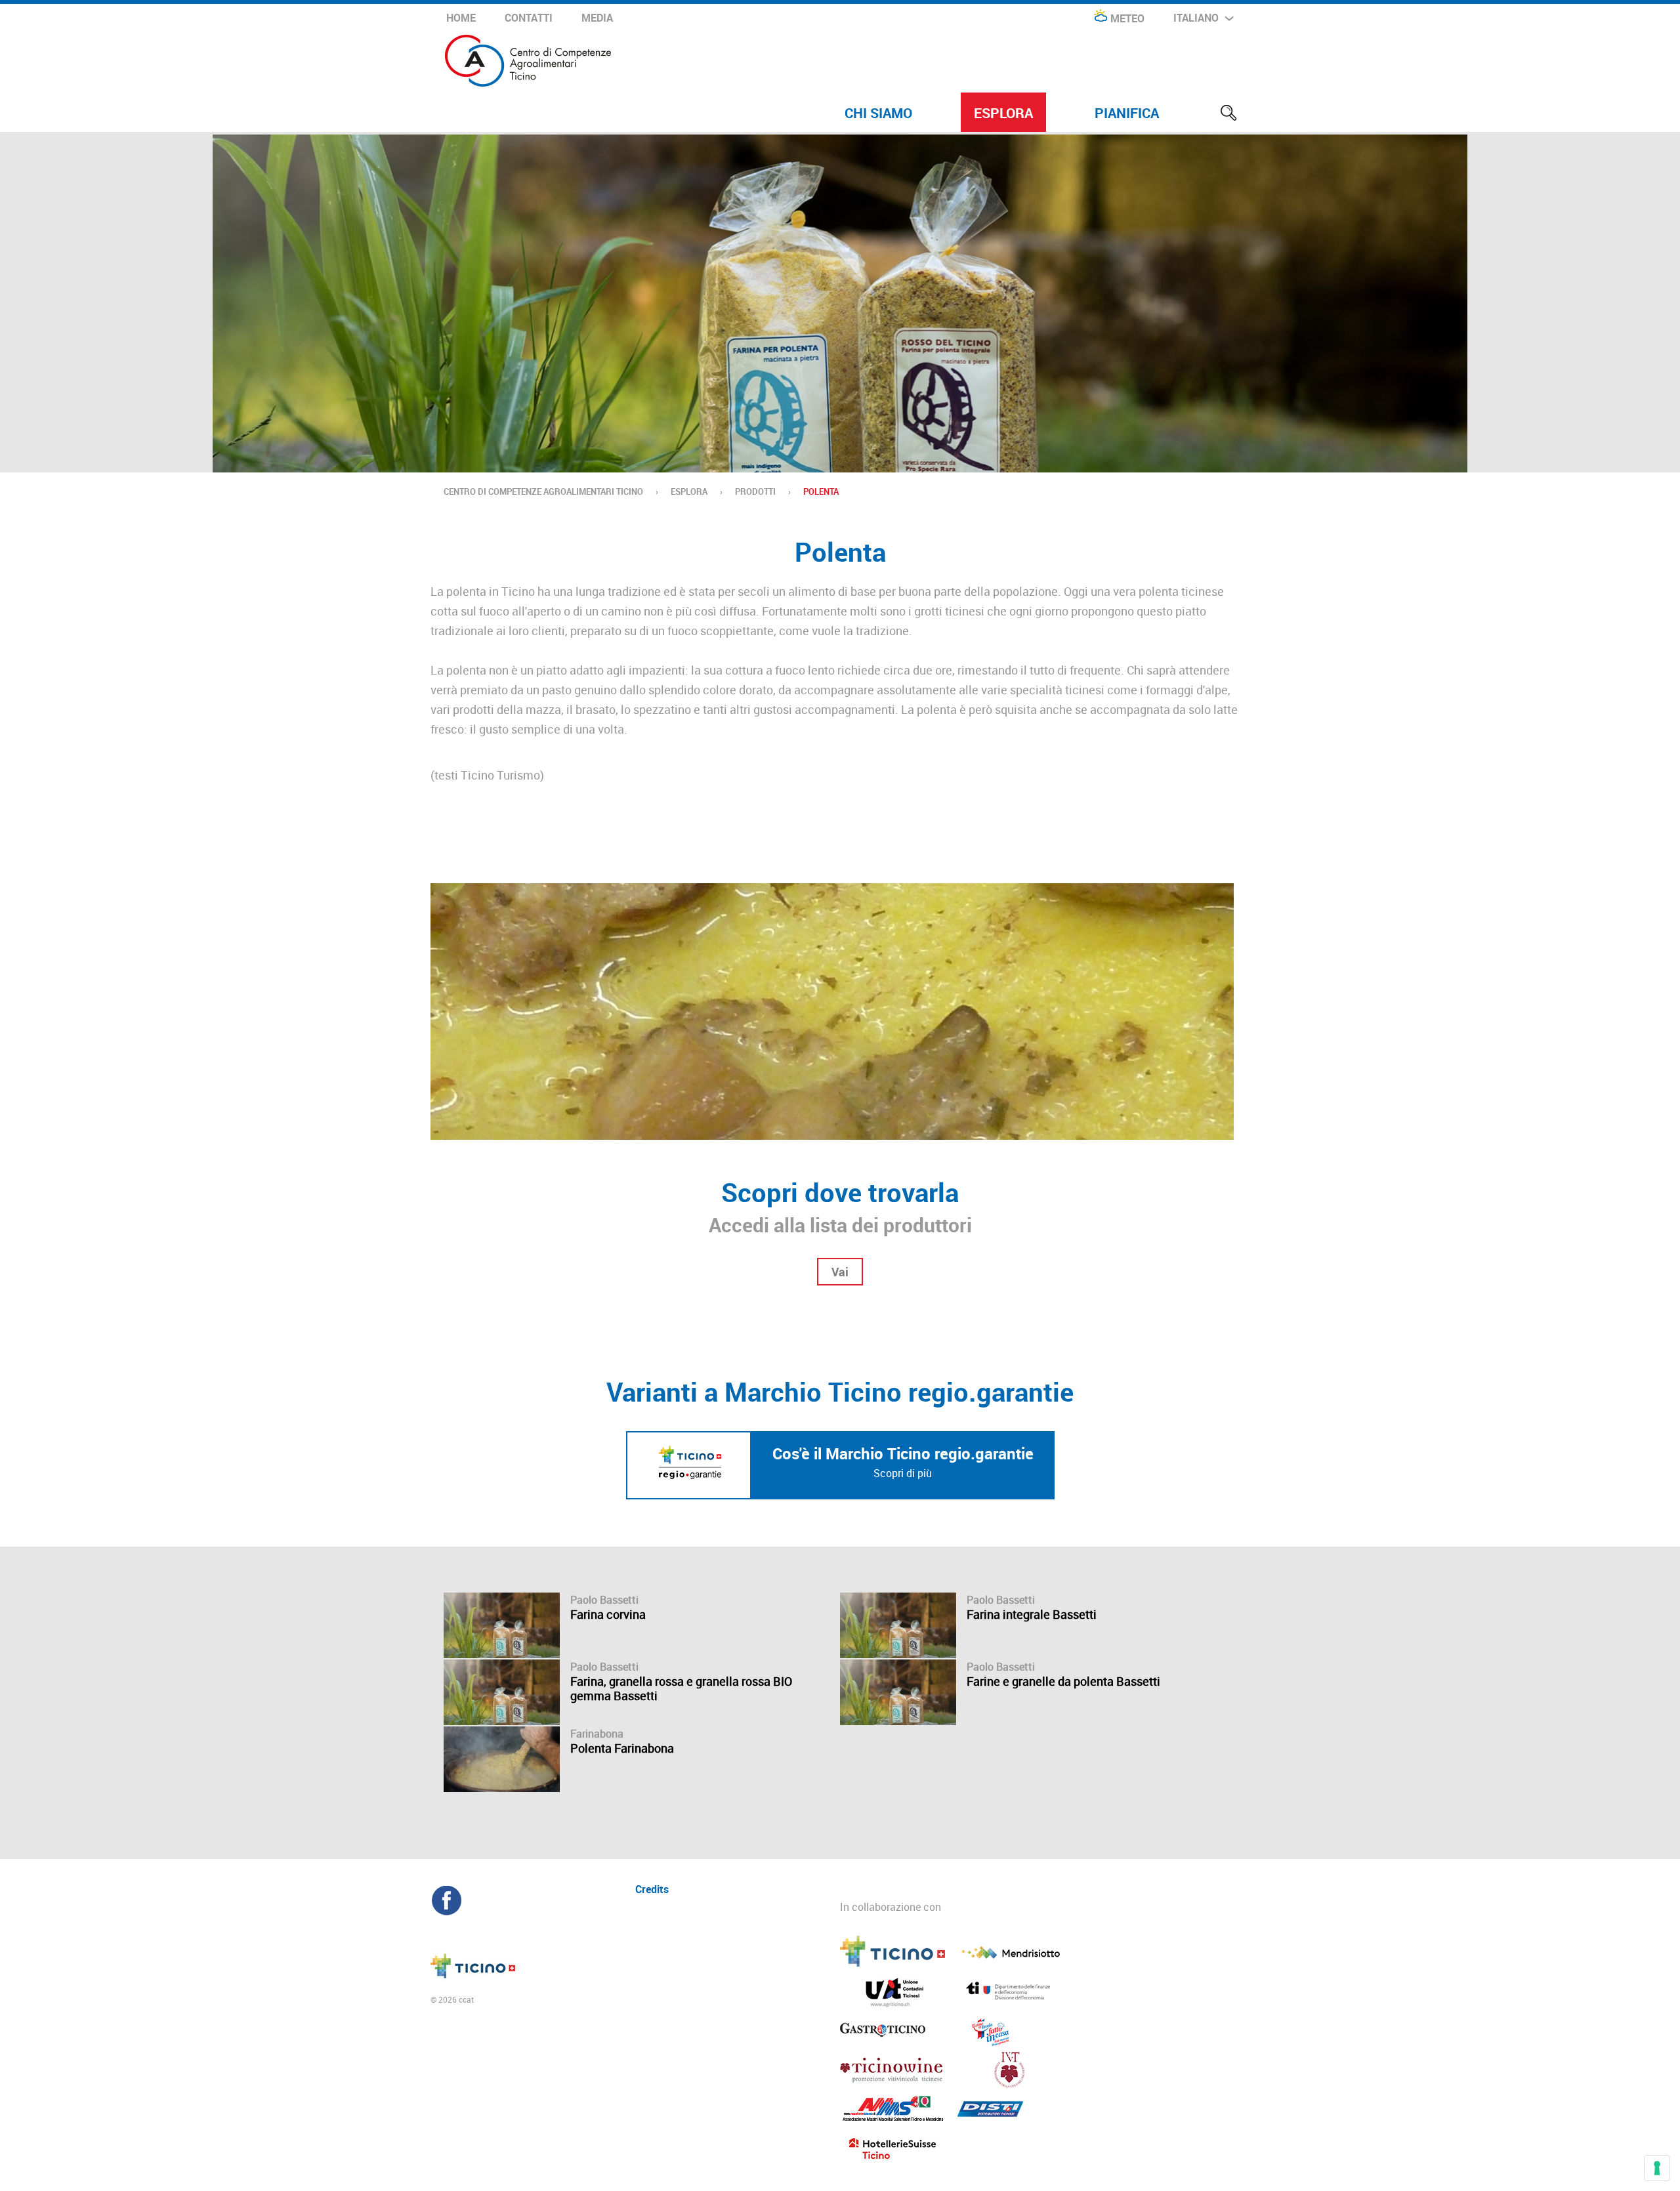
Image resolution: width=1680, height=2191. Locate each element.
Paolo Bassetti (604, 1600)
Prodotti (755, 491)
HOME (461, 18)
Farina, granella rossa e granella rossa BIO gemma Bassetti (681, 1688)
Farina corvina (608, 1614)
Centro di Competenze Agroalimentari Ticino (543, 491)
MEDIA (597, 18)
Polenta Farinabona (622, 1748)
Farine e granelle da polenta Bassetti (1063, 1681)
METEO (1127, 18)
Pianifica (1127, 113)
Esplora (1003, 113)
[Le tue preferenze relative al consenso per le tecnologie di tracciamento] (1657, 2168)
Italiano (1196, 18)
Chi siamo (878, 113)
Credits (652, 1888)
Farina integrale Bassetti (1032, 1614)
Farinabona (597, 1734)
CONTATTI (529, 18)
